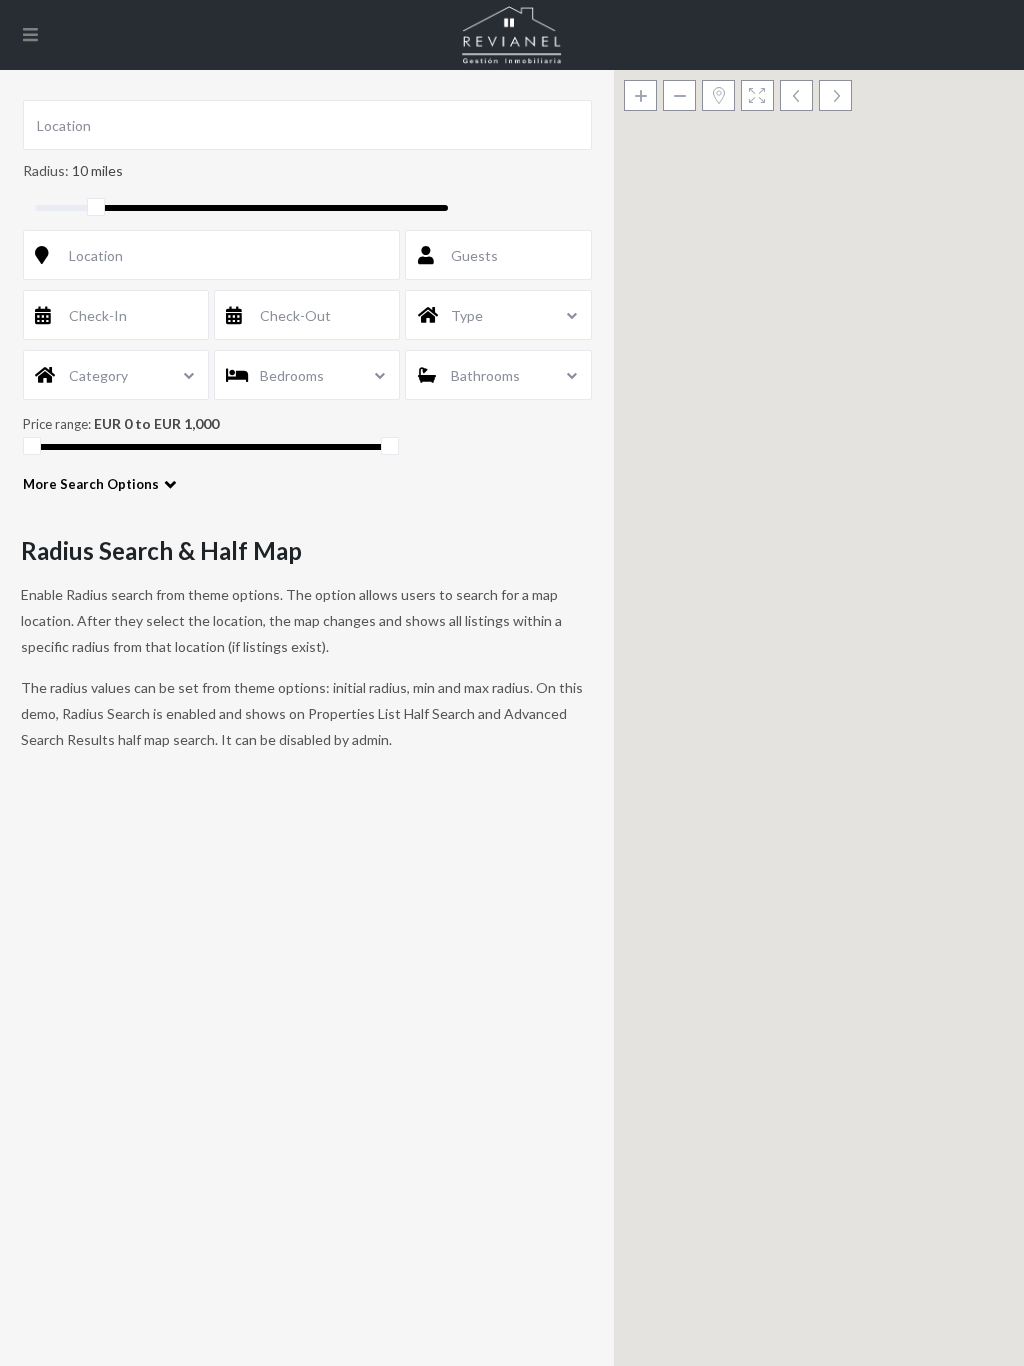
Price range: (57, 424)
